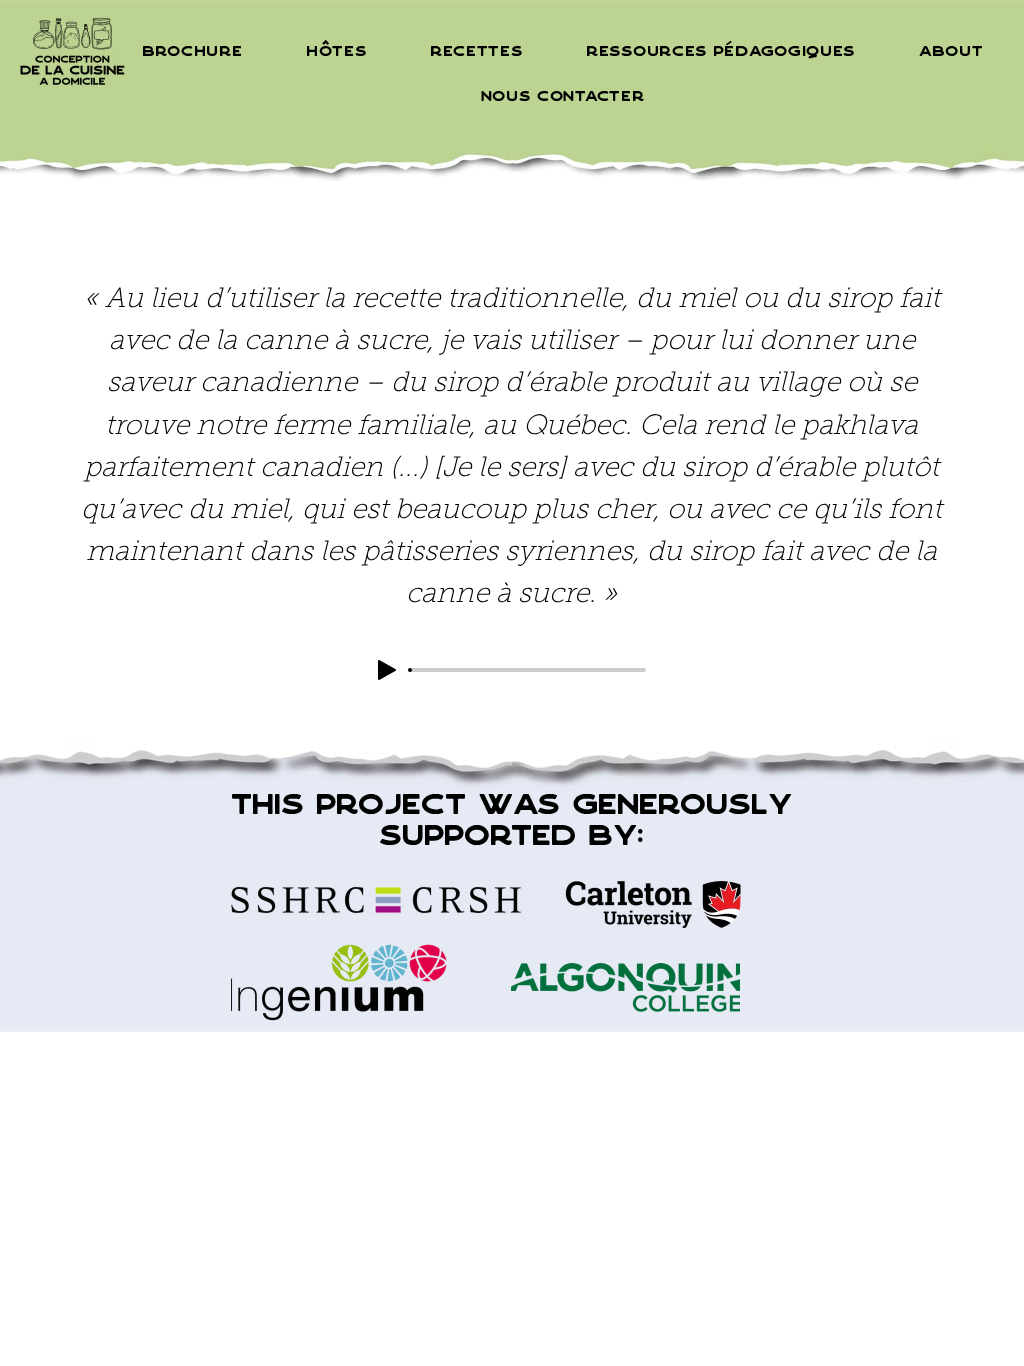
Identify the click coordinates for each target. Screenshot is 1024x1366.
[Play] (387, 670)
